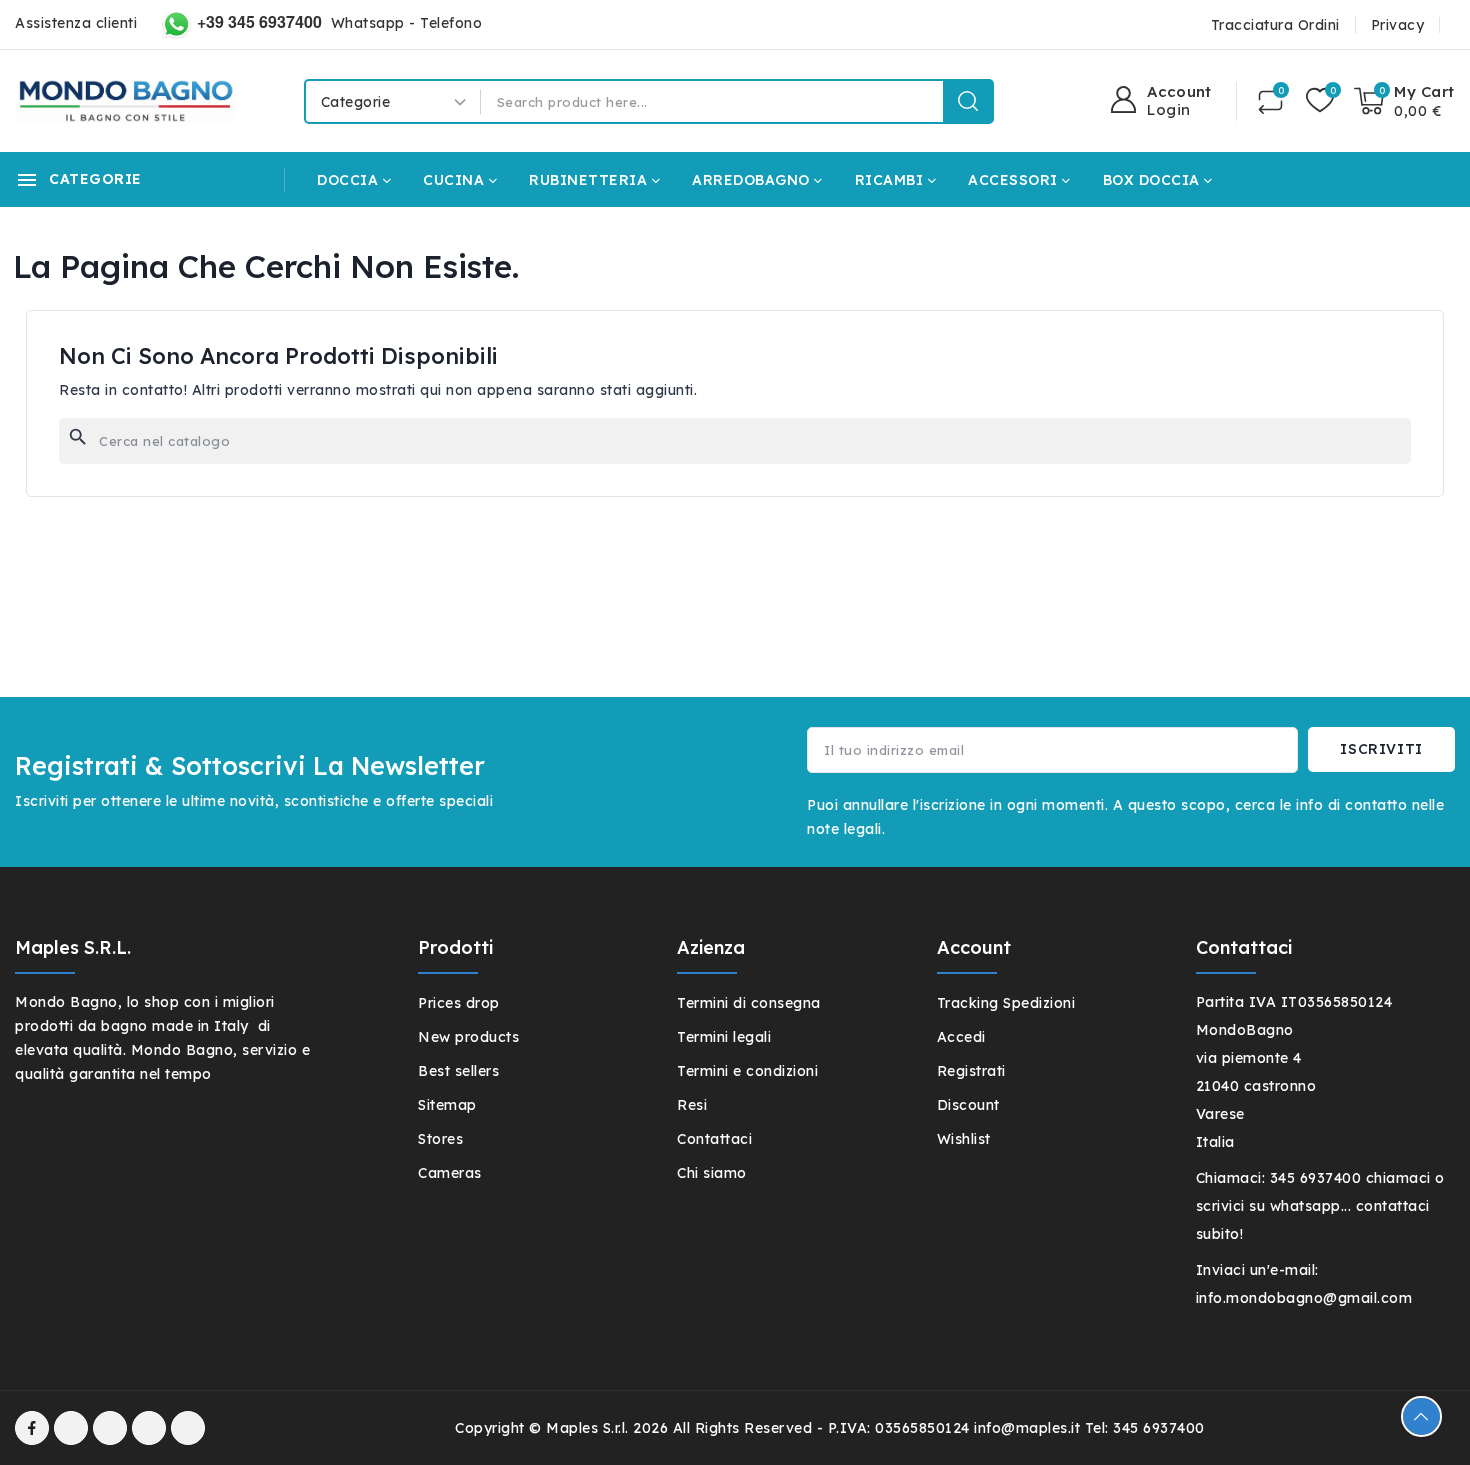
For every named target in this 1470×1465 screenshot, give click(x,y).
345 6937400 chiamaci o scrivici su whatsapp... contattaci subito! (1320, 1206)
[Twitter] (110, 1428)
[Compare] (1270, 101)
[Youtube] (71, 1428)
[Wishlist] (1320, 101)
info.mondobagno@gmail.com (1304, 1298)
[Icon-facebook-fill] (32, 1428)
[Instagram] (149, 1428)
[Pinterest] (188, 1428)
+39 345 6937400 (259, 21)
